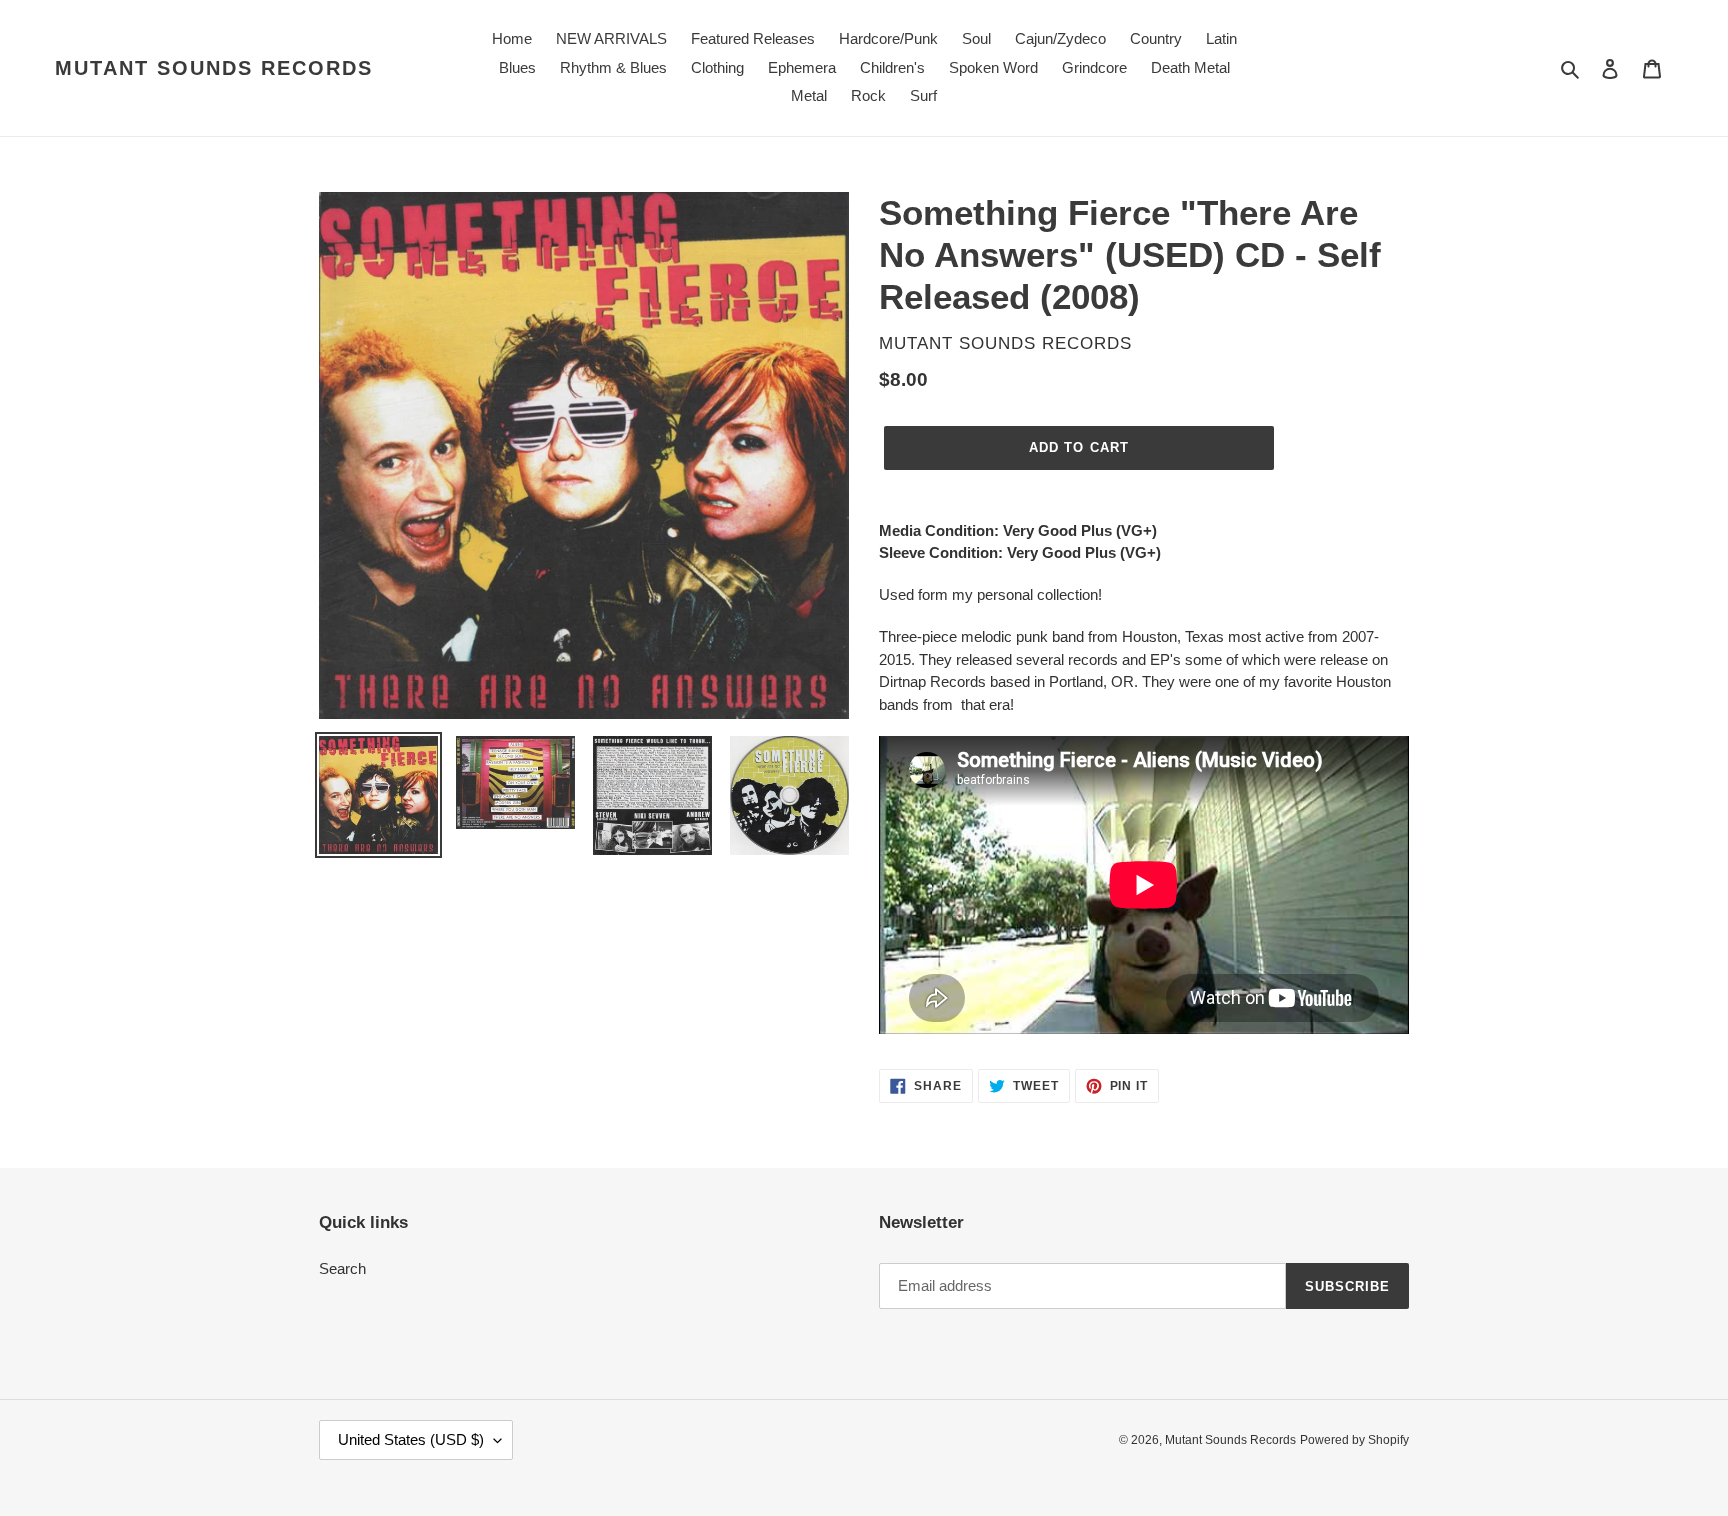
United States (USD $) (411, 1439)
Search (342, 1268)
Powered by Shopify (1354, 1440)
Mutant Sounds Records (214, 68)
